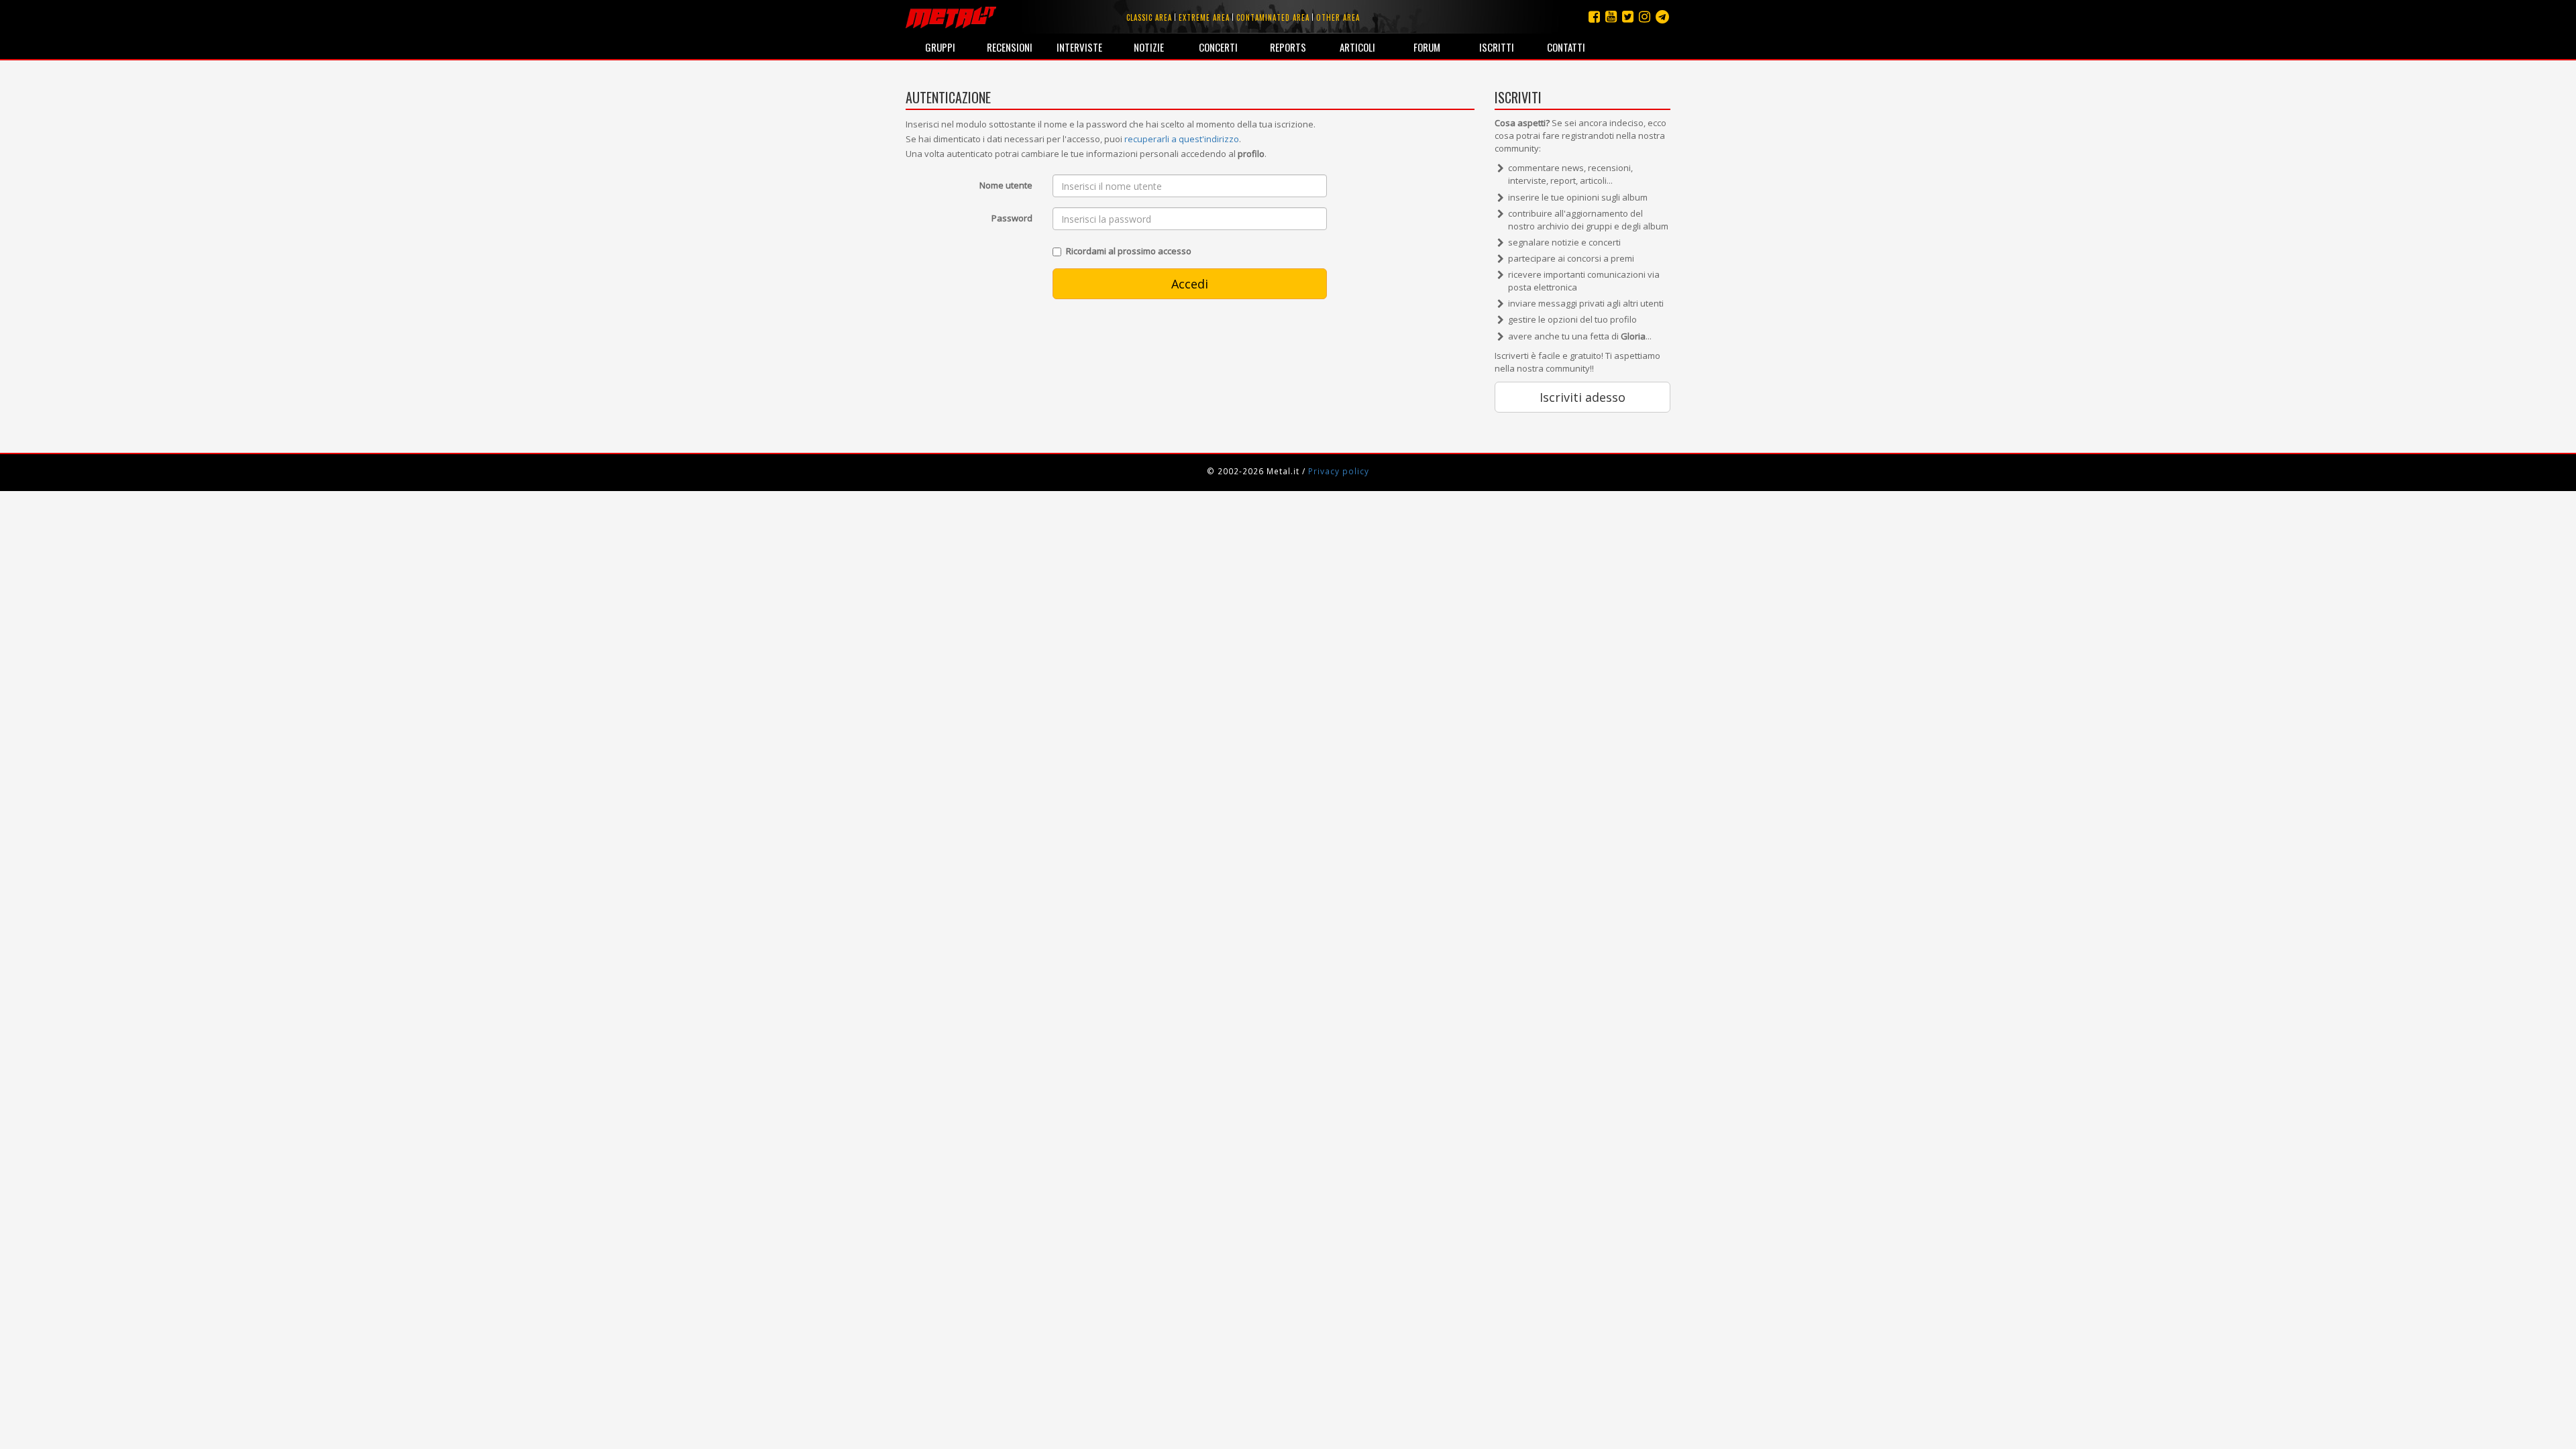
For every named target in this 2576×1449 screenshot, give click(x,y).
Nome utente (1006, 185)
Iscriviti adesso (1582, 397)
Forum (1427, 47)
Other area (1338, 17)
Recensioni (1010, 47)
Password (1012, 218)
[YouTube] (1611, 16)
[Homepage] (951, 17)
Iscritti (1497, 47)
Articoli (1357, 47)
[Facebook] (1594, 16)
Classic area (1149, 17)
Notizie (1149, 47)
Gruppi (940, 47)
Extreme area (1204, 17)
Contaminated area (1273, 17)
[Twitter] (1628, 16)
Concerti (1218, 47)
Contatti (1566, 47)
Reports (1288, 47)
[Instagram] (1662, 16)
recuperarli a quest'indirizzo (1182, 139)
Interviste (1079, 47)
